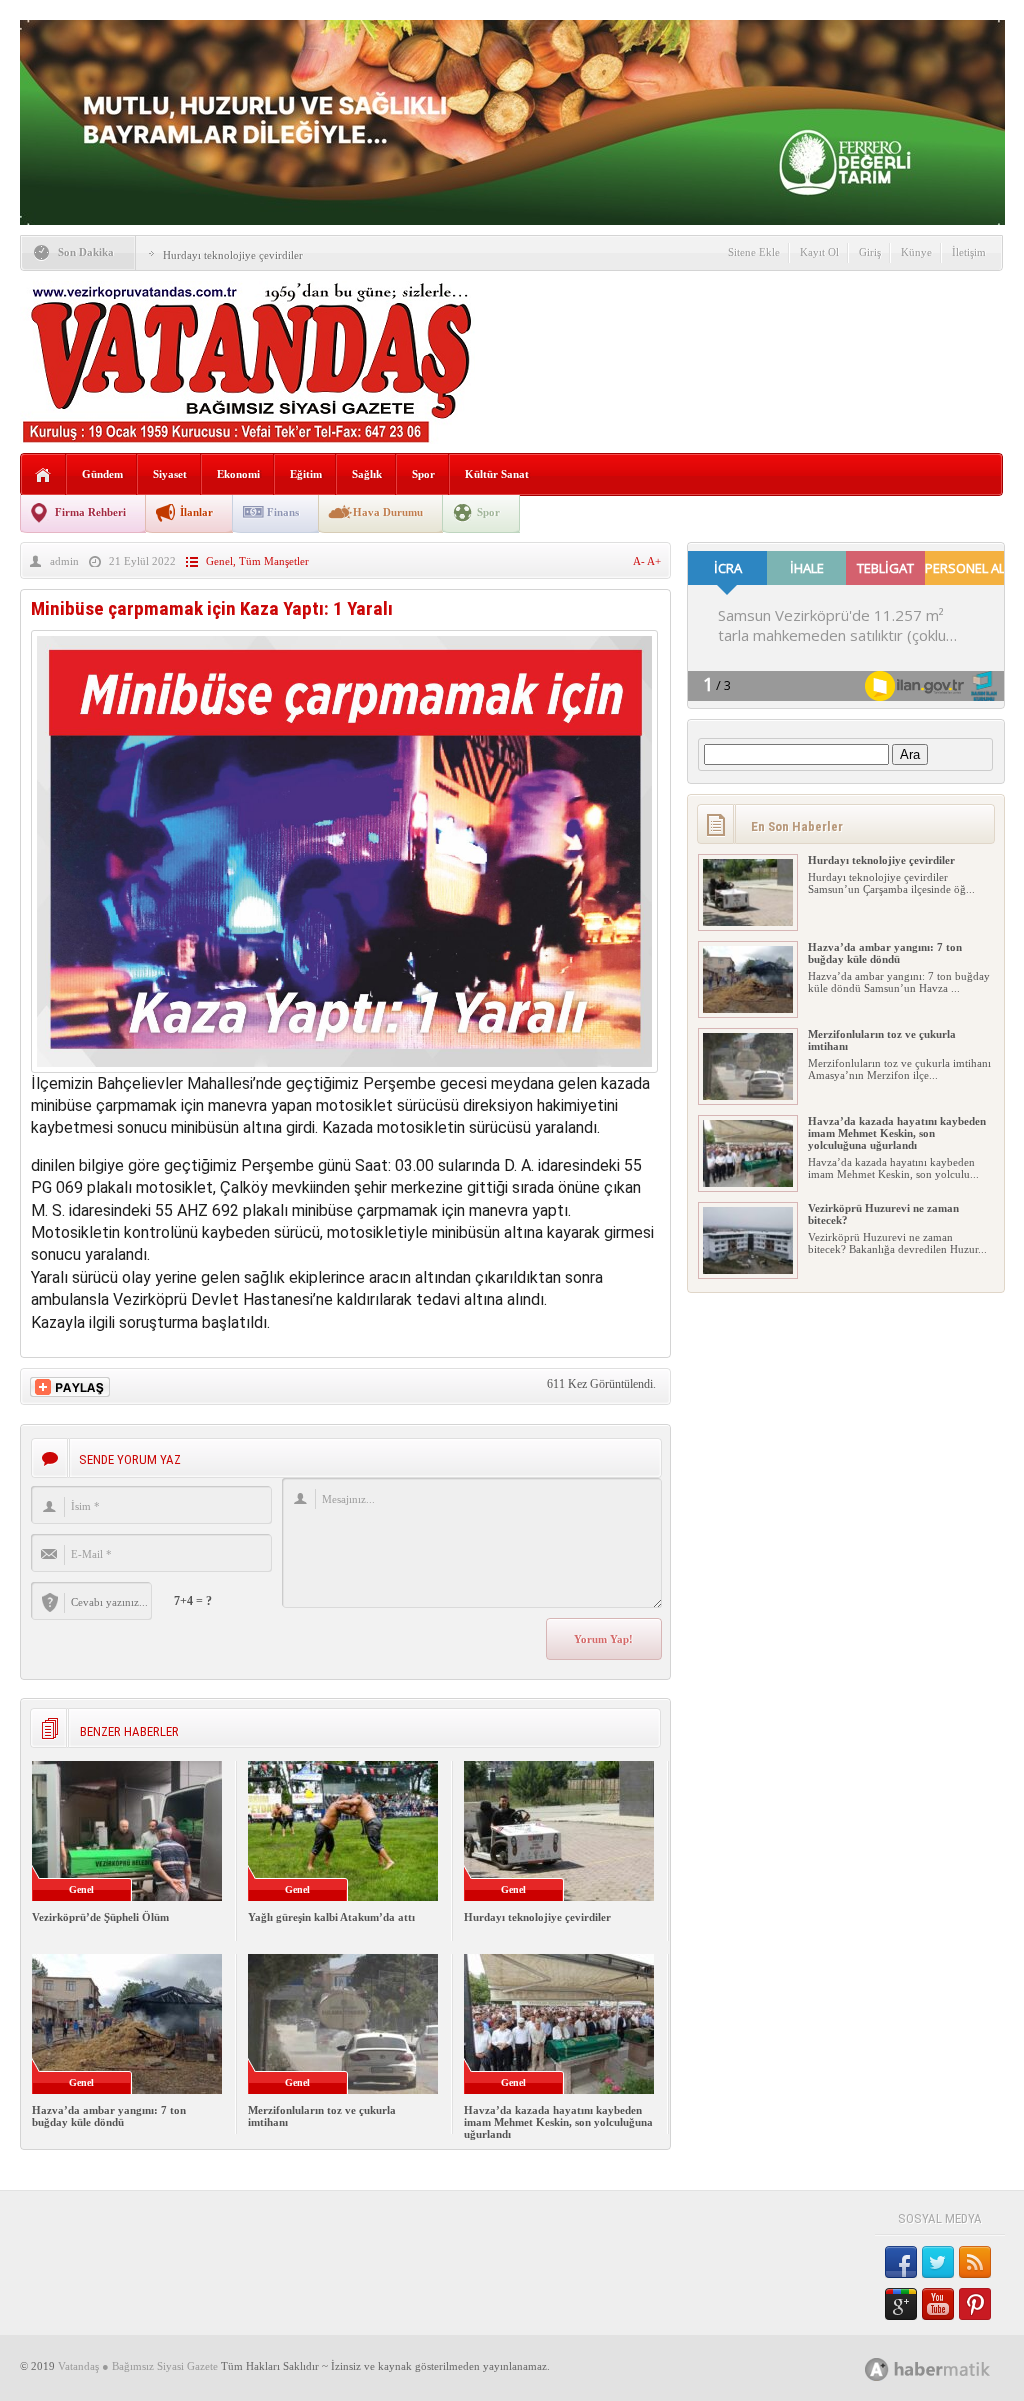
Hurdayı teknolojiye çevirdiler (233, 255)
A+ (654, 561)
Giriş (870, 252)
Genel (219, 561)
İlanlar (196, 512)
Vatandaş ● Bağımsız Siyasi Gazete (138, 2366)
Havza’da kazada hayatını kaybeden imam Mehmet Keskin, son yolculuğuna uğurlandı (558, 2122)
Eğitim (306, 474)
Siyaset (170, 474)
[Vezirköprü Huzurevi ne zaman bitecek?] (748, 1270)
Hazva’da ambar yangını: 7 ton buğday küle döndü (109, 2116)
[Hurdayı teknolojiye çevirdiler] (748, 922)
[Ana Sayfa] (43, 475)
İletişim (969, 252)
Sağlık (367, 474)
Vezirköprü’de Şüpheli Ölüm (100, 1917)
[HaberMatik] (949, 2368)
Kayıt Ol (819, 252)
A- (640, 561)
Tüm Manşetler (274, 561)
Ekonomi (238, 474)
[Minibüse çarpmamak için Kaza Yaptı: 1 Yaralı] (344, 1067)
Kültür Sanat (497, 474)
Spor (423, 474)
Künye (916, 252)
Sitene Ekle (754, 252)
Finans (283, 512)
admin (64, 561)
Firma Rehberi (90, 512)
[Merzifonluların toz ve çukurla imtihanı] (748, 1096)
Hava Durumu (388, 512)
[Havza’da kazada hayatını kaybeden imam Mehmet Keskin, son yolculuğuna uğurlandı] (748, 1183)
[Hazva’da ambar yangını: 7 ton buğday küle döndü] (748, 1009)
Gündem (102, 474)
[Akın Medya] (877, 2369)
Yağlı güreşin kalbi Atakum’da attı (331, 1917)
